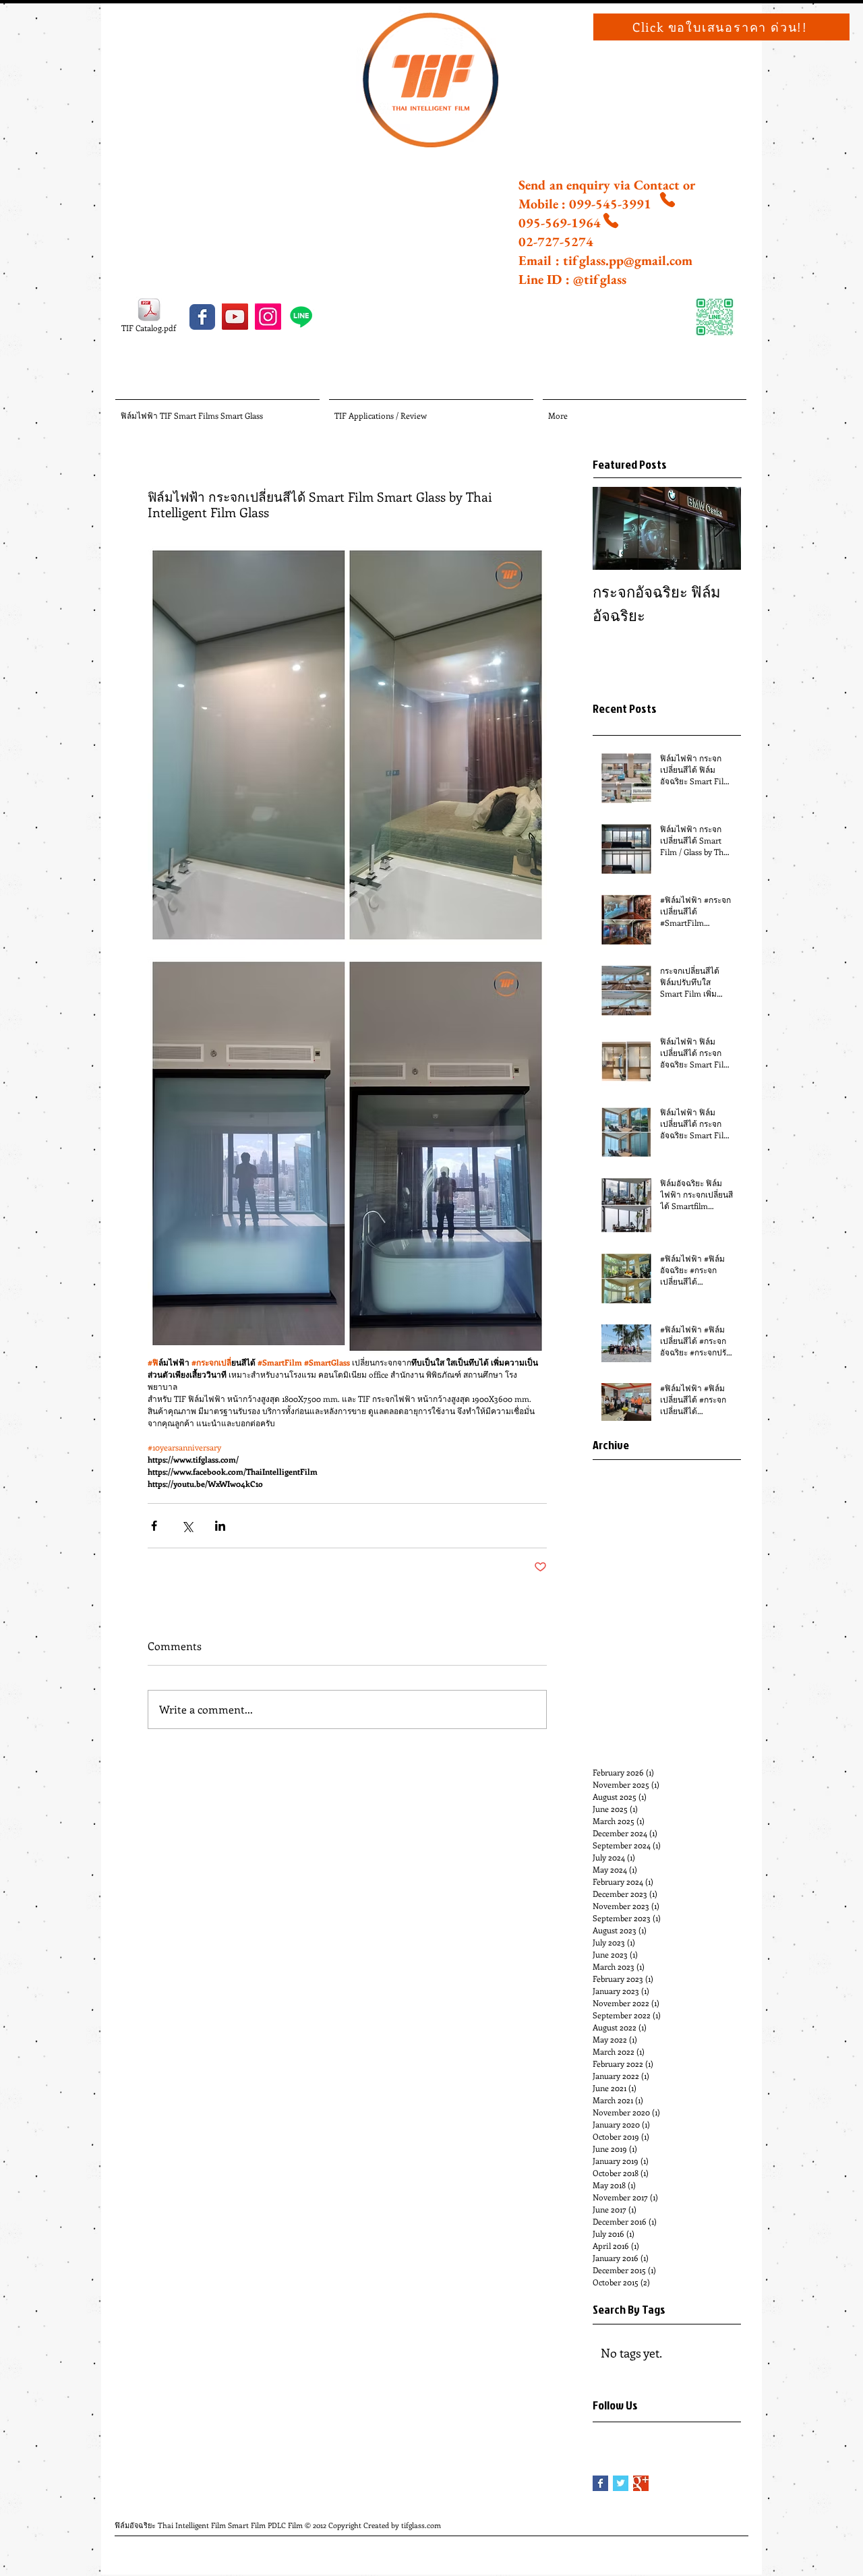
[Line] (301, 317)
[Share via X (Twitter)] (187, 1526)
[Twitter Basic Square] (621, 2483)
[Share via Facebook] (154, 1526)
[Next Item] (719, 528)
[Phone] (667, 200)
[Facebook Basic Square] (600, 2483)
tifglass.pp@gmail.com (628, 260)
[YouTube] (235, 317)
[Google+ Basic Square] (641, 2483)
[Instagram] (268, 317)
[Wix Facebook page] (202, 317)
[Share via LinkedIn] (220, 1526)
